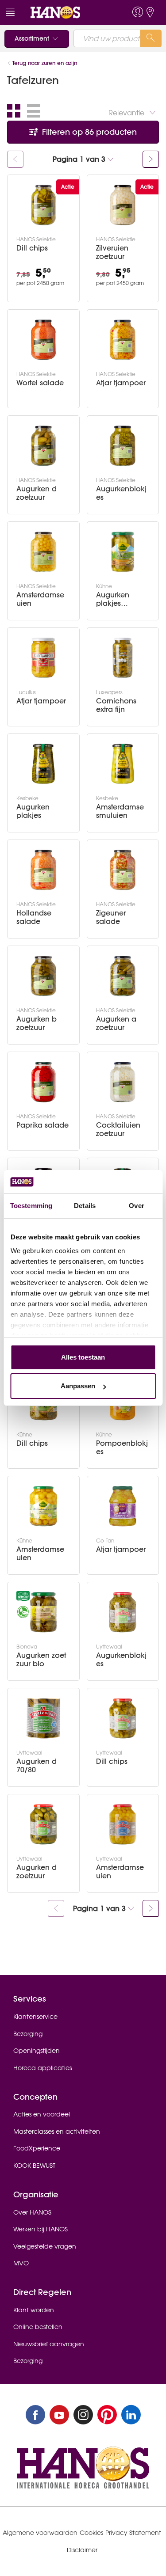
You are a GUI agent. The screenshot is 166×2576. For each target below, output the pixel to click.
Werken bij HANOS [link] (41, 2229)
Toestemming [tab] (31, 1206)
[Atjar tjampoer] (123, 340)
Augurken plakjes (33, 811)
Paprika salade (42, 1125)
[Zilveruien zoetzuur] (123, 205)
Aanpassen (78, 1386)
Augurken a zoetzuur (116, 1023)
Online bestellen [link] (38, 2327)
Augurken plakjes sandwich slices (113, 599)
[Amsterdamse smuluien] (123, 764)
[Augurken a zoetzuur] (123, 976)
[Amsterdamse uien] (43, 552)
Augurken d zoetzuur (37, 493)
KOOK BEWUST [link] (34, 2166)
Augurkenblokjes (121, 493)
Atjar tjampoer (121, 383)
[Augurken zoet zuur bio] (43, 1612)
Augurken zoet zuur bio (41, 1660)
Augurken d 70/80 (37, 1766)
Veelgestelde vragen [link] (45, 2246)
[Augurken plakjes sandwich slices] (123, 552)
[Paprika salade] (43, 1082)
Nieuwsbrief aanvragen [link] (49, 2344)
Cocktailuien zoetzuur (118, 1129)
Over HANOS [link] (32, 2212)
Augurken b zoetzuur (37, 1023)
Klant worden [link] (34, 2310)
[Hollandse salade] (43, 870)
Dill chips (32, 248)
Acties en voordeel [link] (42, 2114)
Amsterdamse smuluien (120, 811)
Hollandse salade (34, 917)
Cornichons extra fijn (116, 705)
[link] (67, 13)
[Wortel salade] (43, 340)
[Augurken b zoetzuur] (43, 976)
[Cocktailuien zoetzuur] (123, 1082)
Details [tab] (85, 1206)
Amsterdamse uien (40, 599)
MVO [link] (21, 2263)
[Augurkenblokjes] (123, 446)
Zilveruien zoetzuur (112, 252)
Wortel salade (40, 383)
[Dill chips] (43, 205)
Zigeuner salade (111, 917)
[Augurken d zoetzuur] (43, 446)
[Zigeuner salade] (123, 870)
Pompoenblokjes (122, 1448)
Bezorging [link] (28, 2034)
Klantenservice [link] (35, 2017)
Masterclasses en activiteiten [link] (57, 2131)
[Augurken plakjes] (43, 764)
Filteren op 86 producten (88, 132)
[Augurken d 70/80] (43, 1718)
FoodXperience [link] (37, 2148)
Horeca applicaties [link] (42, 2068)
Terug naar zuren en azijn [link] (45, 63)
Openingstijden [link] (37, 2051)
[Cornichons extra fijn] (123, 658)
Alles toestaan (83, 1357)
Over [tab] (136, 1206)
